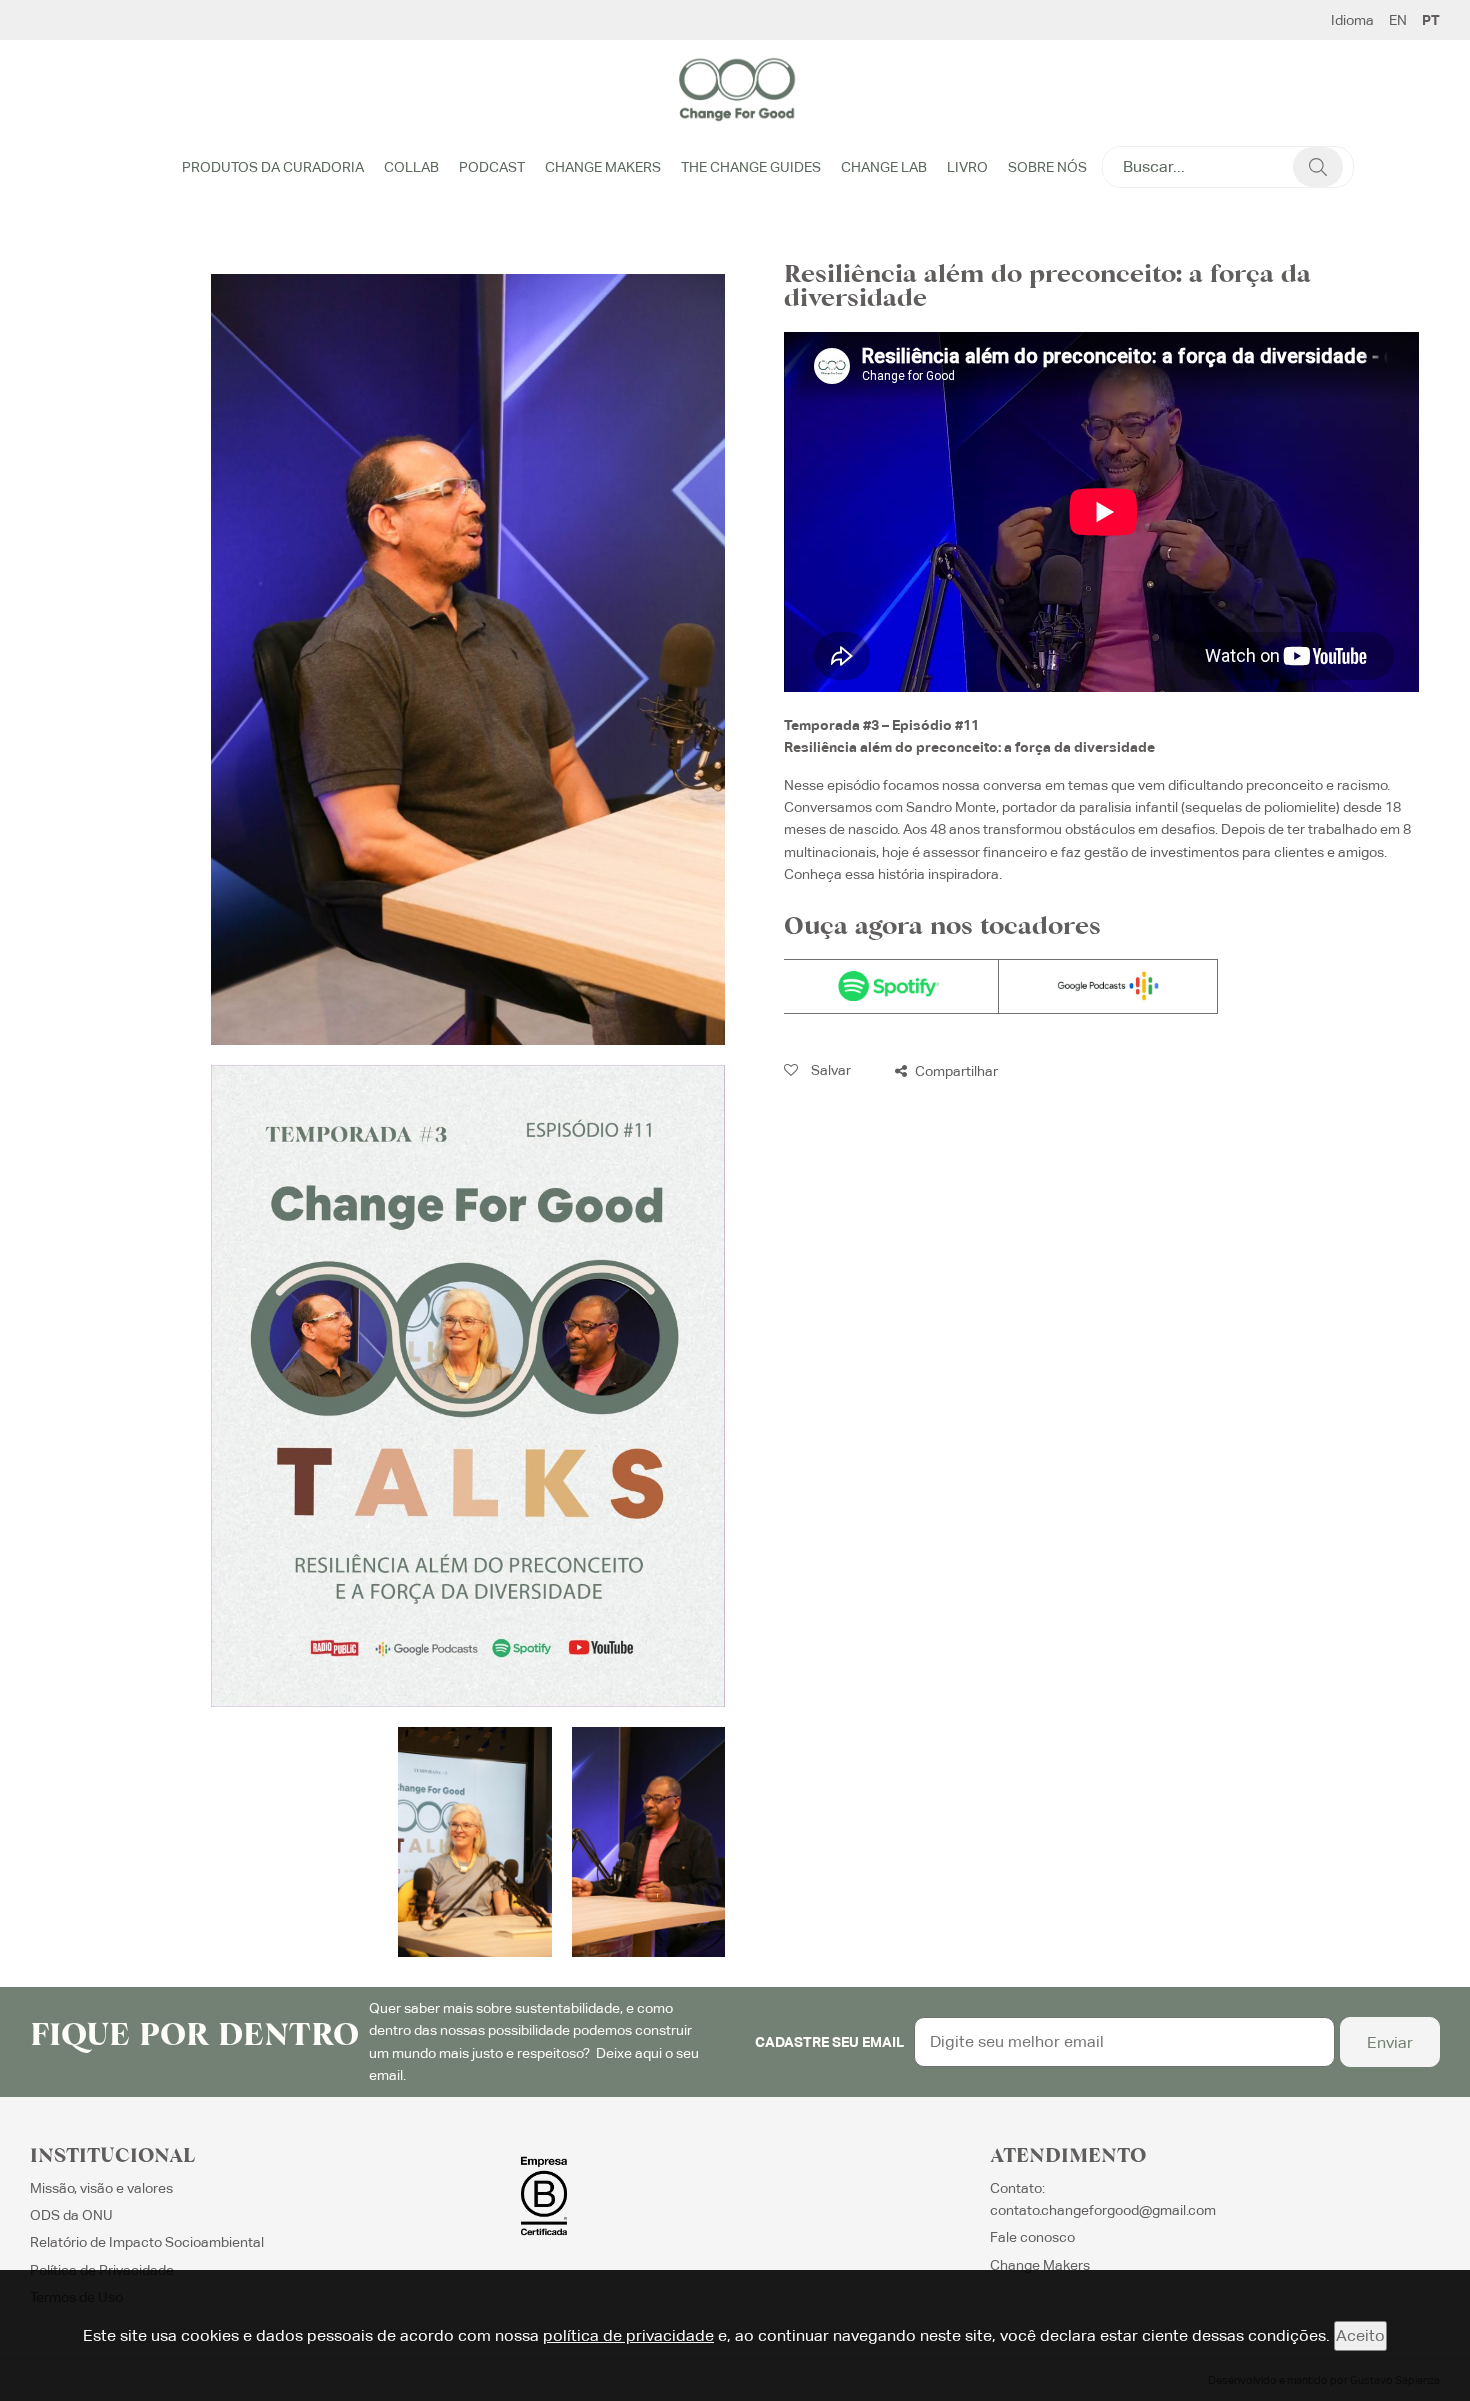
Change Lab (884, 167)
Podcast (492, 167)
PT (1431, 20)
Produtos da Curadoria (273, 167)
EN (1398, 20)
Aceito (1360, 2335)
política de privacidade (628, 2335)
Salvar (829, 1070)
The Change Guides (751, 167)
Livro (967, 167)
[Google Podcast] (1108, 986)
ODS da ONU (71, 2215)
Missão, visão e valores (101, 2188)
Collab (411, 167)
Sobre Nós (1047, 167)
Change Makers (603, 167)
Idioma (1352, 20)
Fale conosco (1032, 2237)
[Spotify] (889, 986)
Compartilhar (955, 1071)
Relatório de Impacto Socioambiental (147, 2242)
